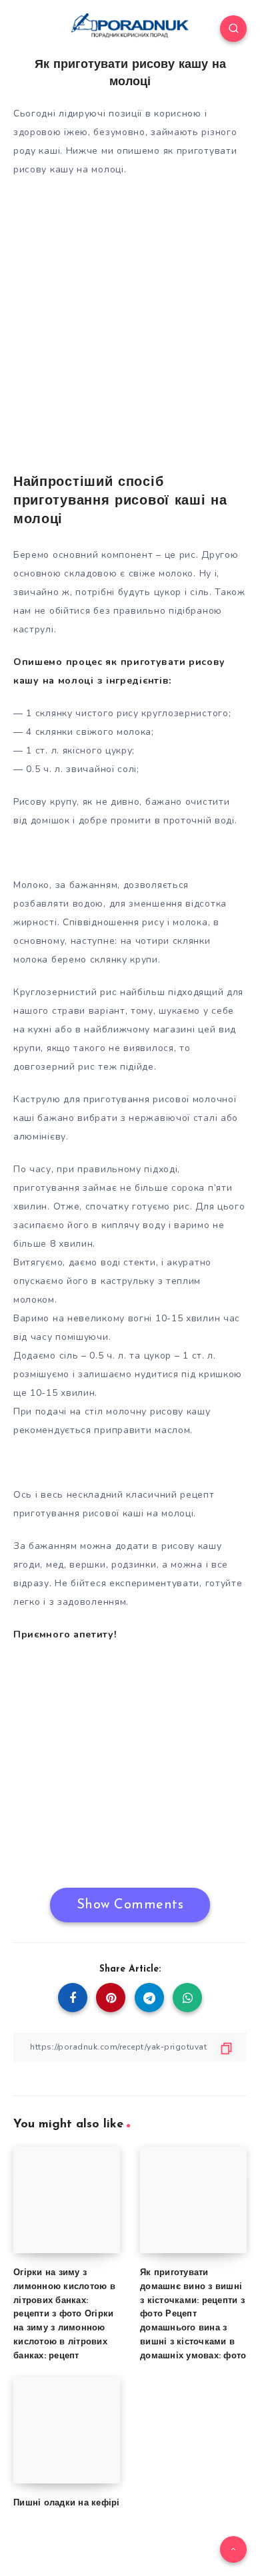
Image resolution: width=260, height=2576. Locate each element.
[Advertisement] (130, 320)
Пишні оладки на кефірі (67, 2503)
